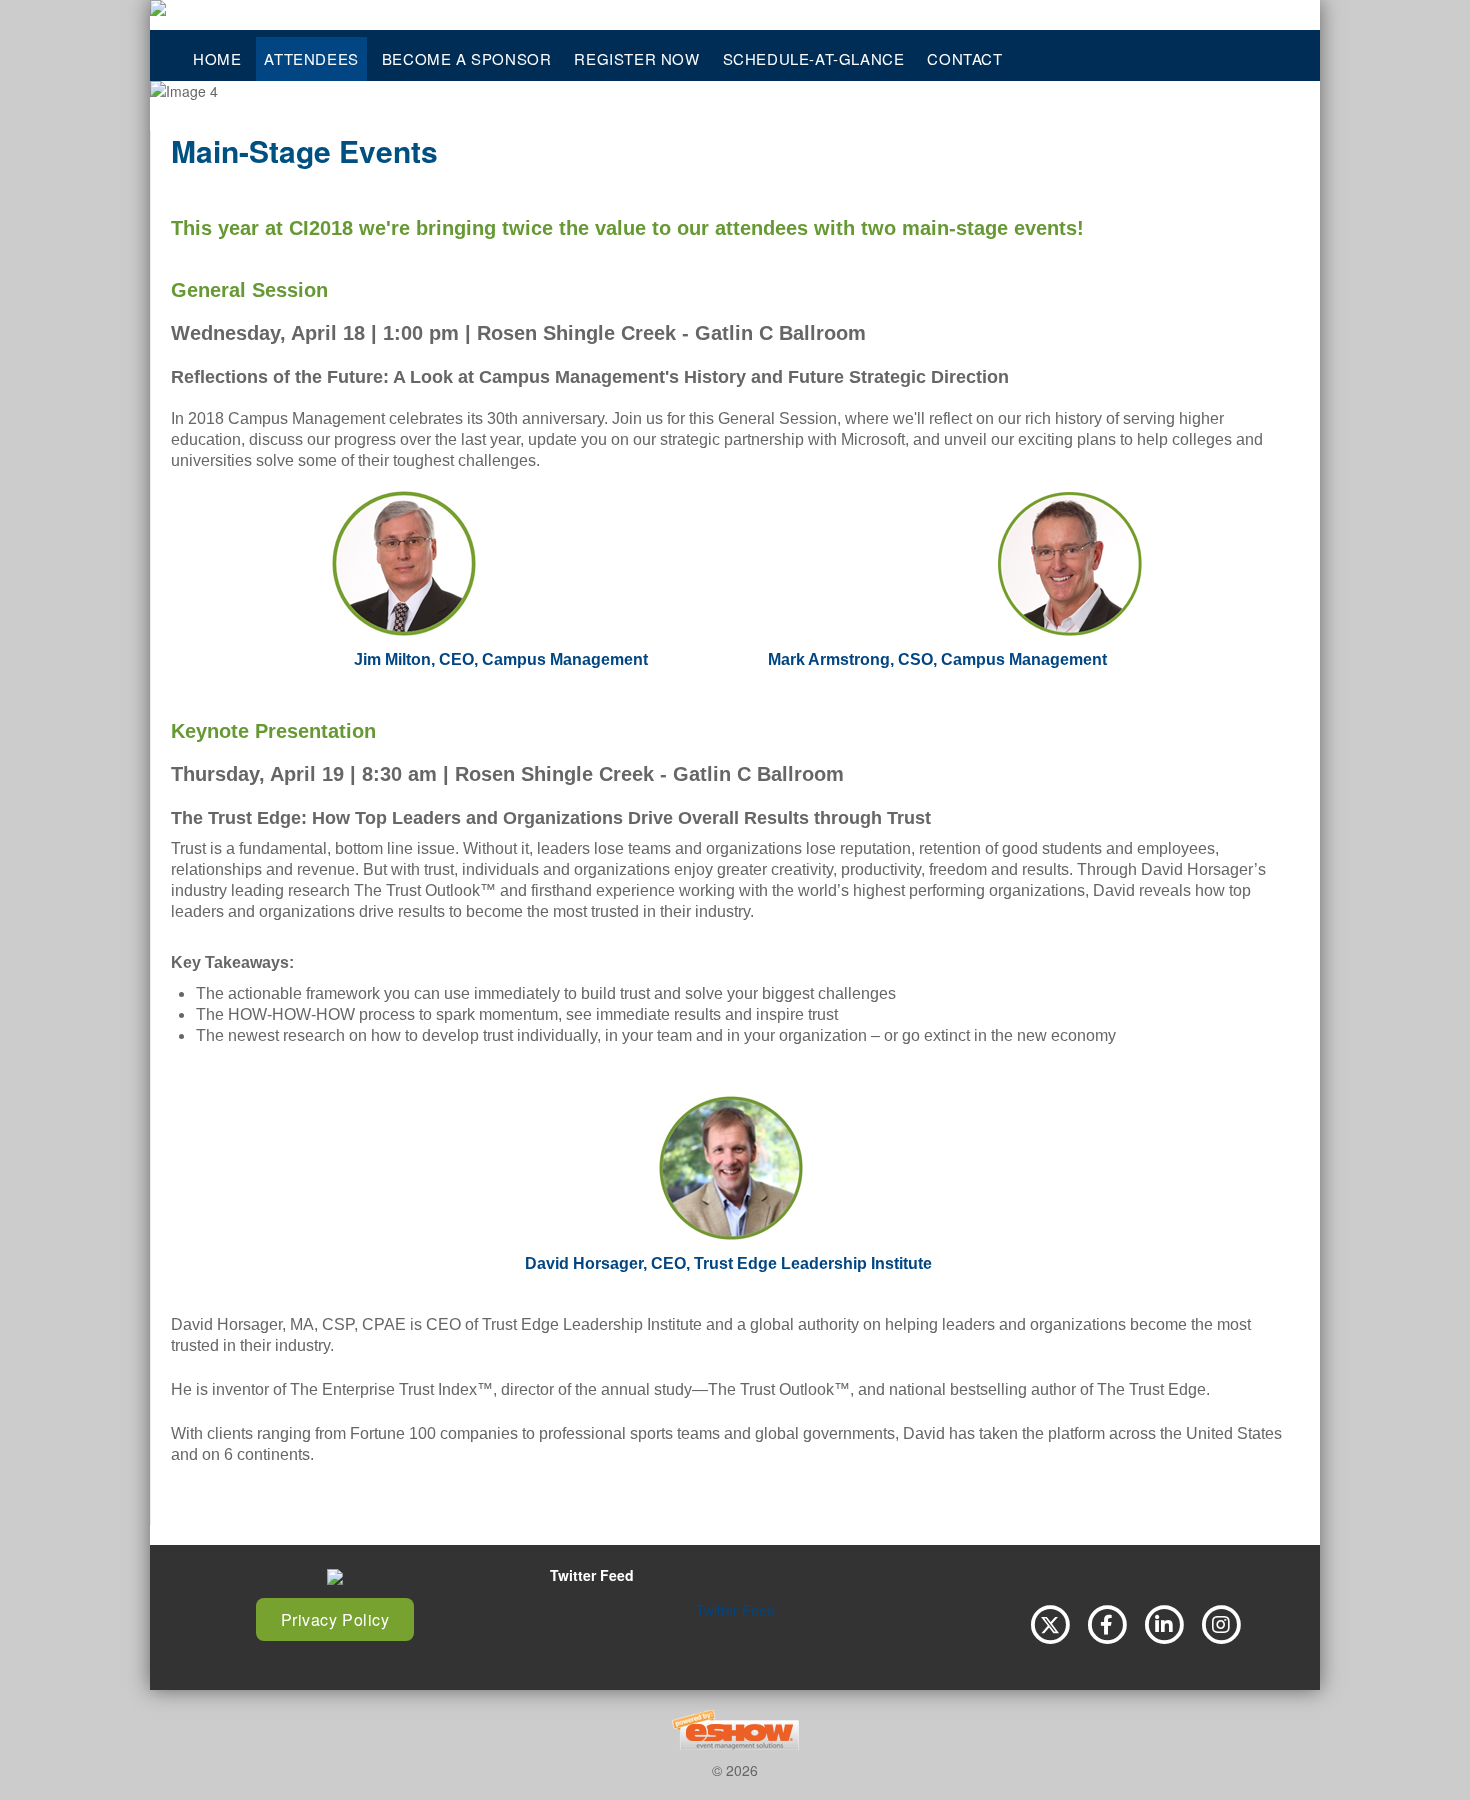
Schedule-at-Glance (814, 58)
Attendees (311, 58)
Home (217, 58)
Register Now (636, 58)
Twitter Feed (735, 1610)
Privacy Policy (335, 1619)
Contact (964, 58)
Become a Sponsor (467, 58)
